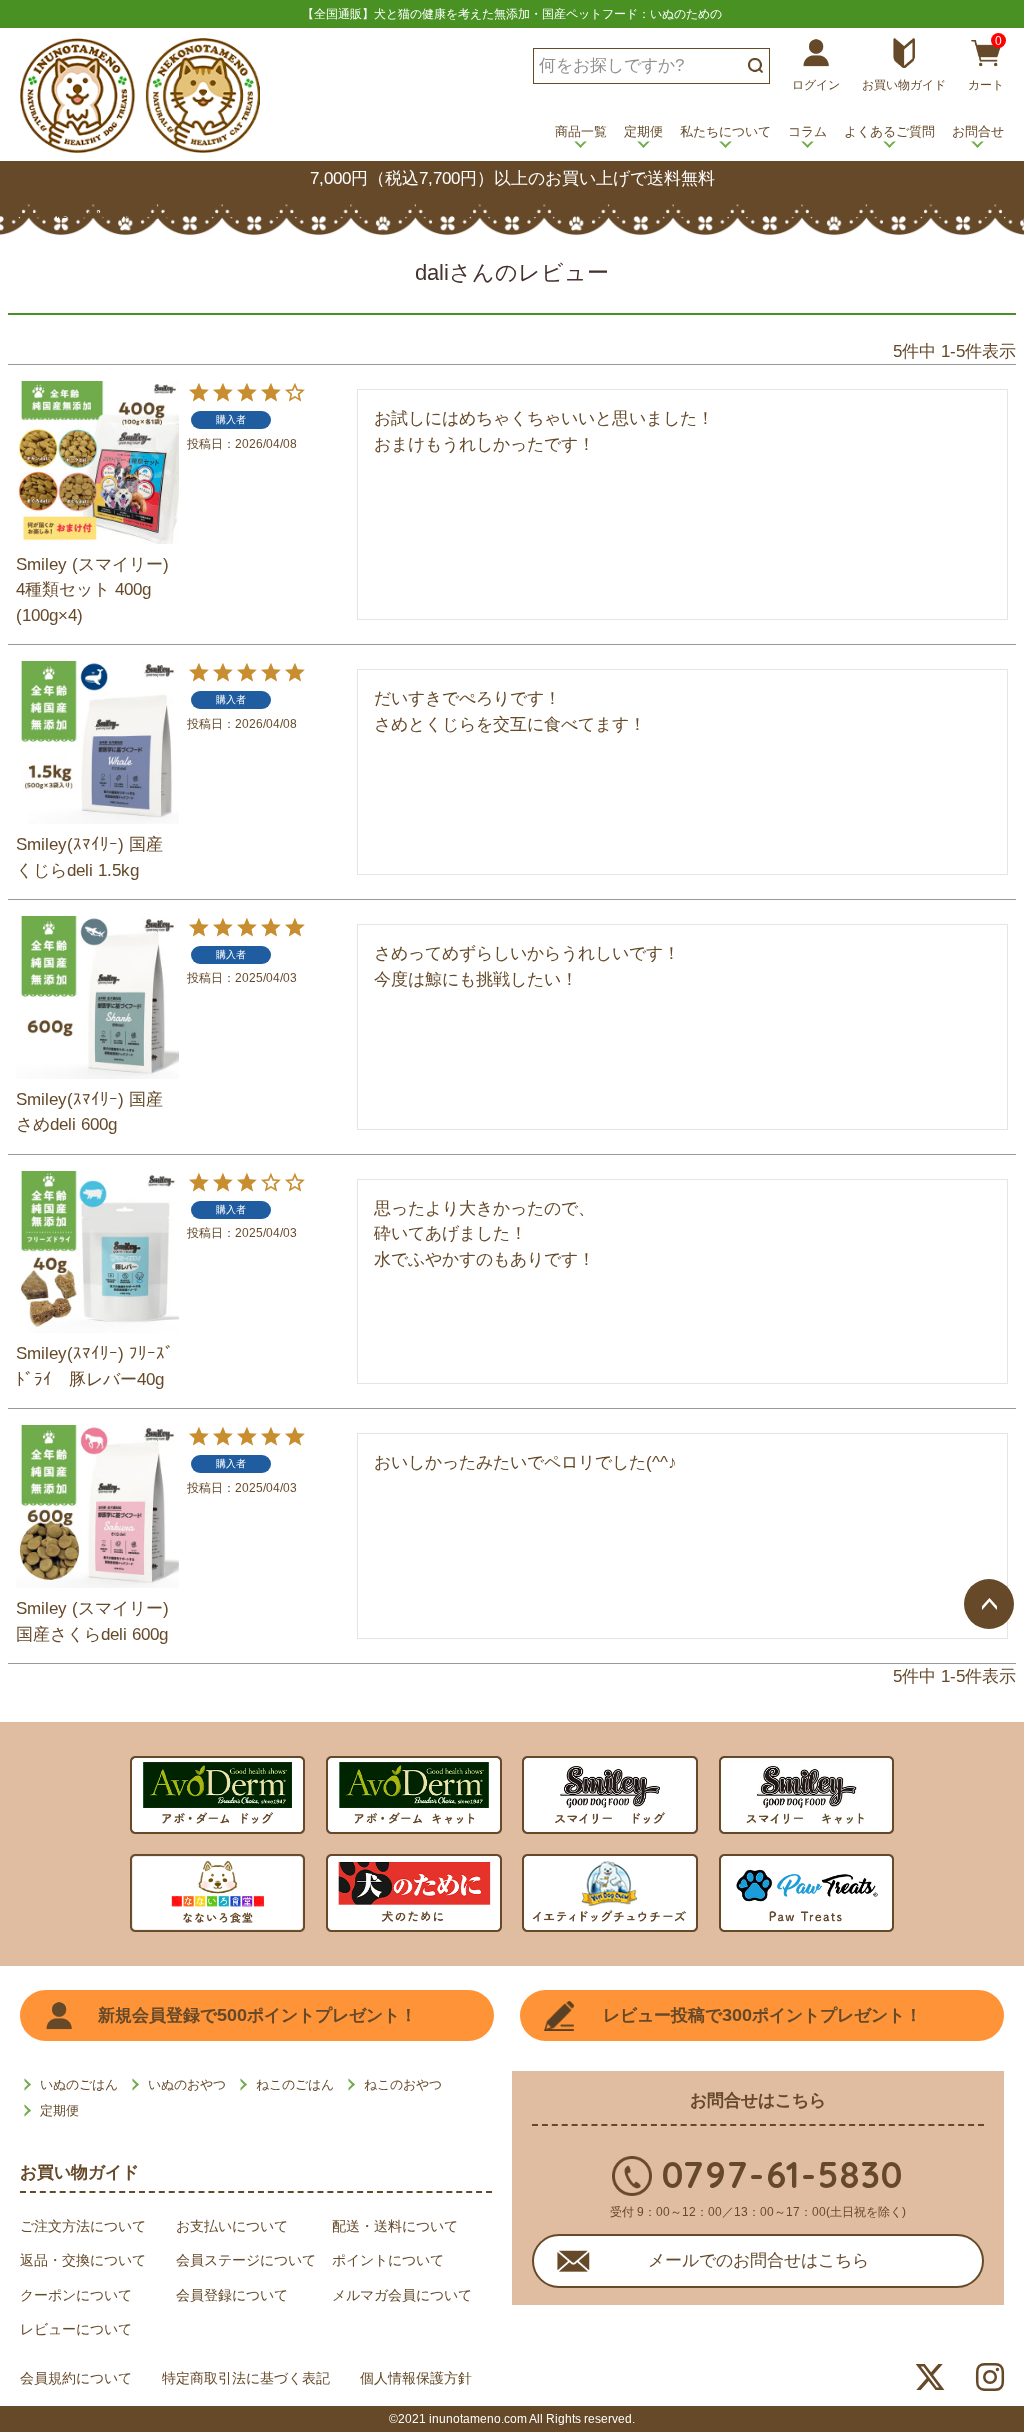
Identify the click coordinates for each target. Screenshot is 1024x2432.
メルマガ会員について (402, 2295)
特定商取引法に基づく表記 (246, 2378)
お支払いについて (232, 2226)
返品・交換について (83, 2260)
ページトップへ (989, 1604)
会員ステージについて (246, 2260)
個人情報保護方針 (416, 2378)
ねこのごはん (295, 2084)
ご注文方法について (83, 2226)
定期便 (643, 131)
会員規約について (76, 2378)
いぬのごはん (79, 2084)
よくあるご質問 (889, 131)
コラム (807, 131)
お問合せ (978, 131)
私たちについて (725, 131)
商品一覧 (581, 131)
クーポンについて (76, 2295)
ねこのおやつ (403, 2084)
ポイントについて (388, 2260)
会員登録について (232, 2295)
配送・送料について (395, 2226)
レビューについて (76, 2329)
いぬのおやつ (187, 2084)
